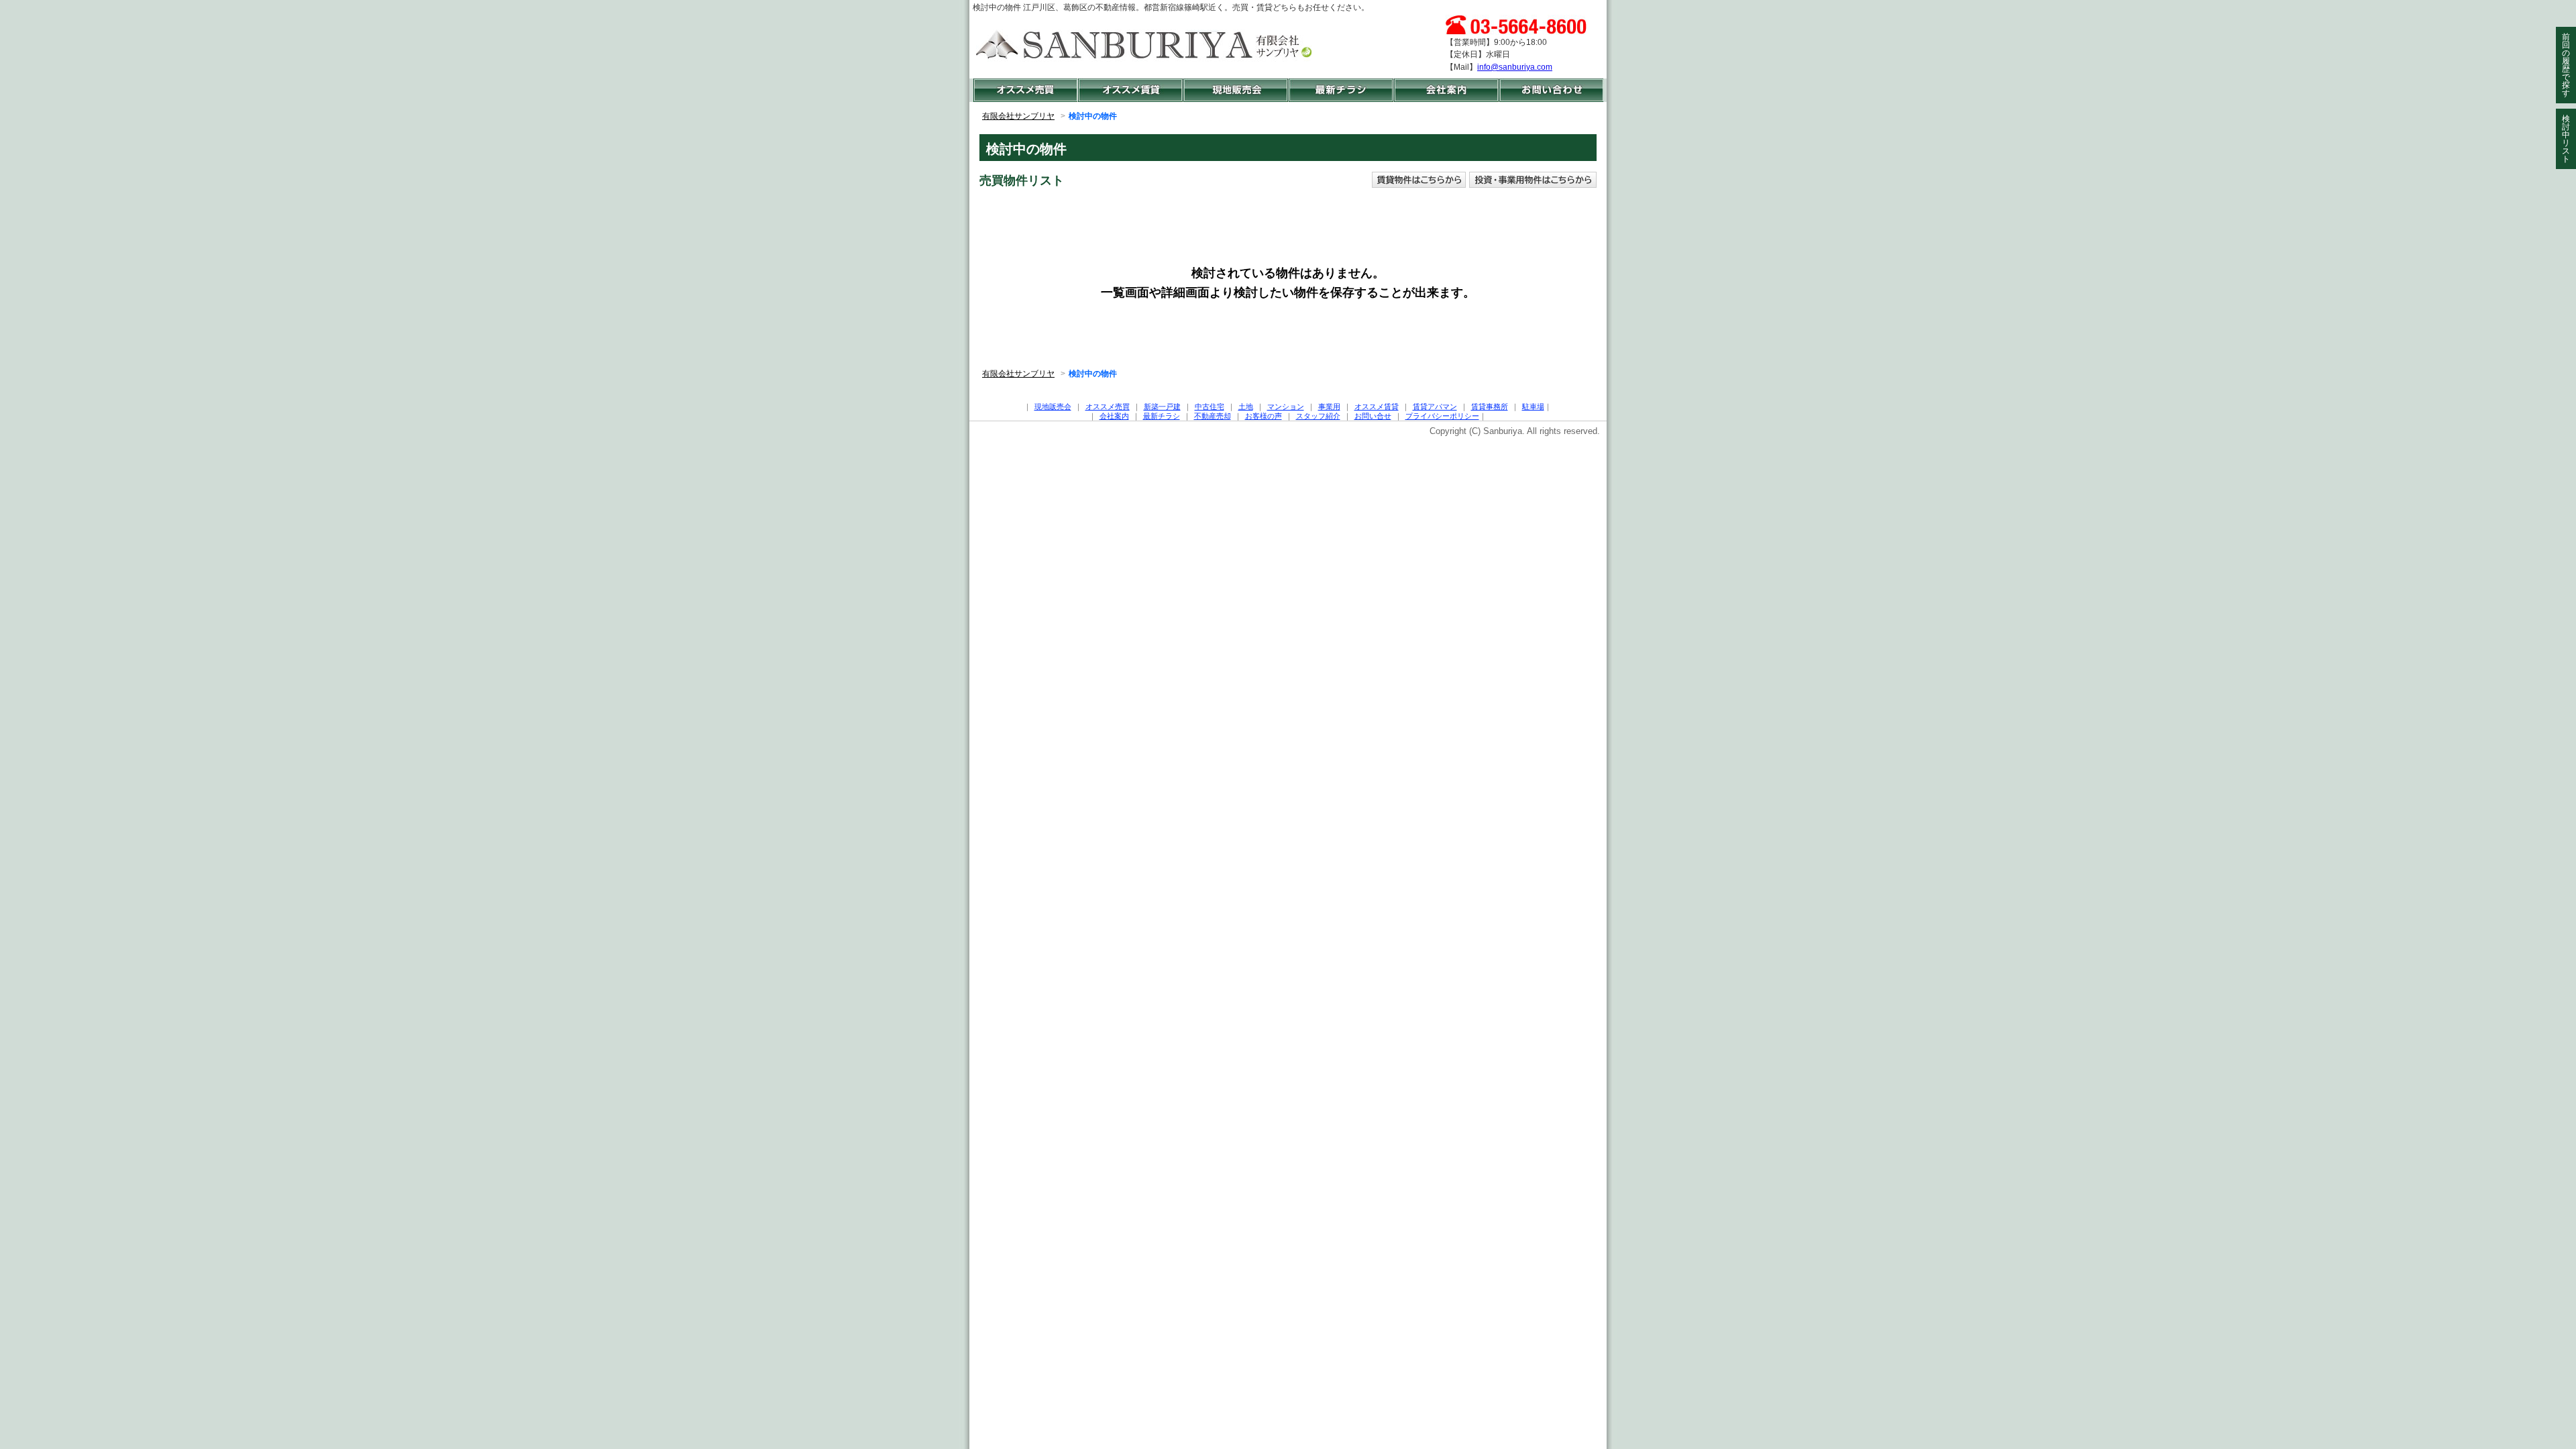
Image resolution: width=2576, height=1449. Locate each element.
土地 (1246, 407)
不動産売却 (1213, 416)
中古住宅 (1210, 407)
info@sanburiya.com (1515, 67)
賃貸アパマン (1435, 407)
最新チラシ (1162, 416)
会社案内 (1114, 416)
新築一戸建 (1162, 407)
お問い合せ (1373, 416)
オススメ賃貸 (1377, 407)
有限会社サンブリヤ (1018, 116)
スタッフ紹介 (1318, 416)
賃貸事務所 (1490, 407)
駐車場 (1533, 407)
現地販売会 (1053, 407)
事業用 (1329, 407)
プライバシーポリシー (1442, 416)
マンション (1286, 407)
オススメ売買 (1108, 407)
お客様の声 (1264, 416)
